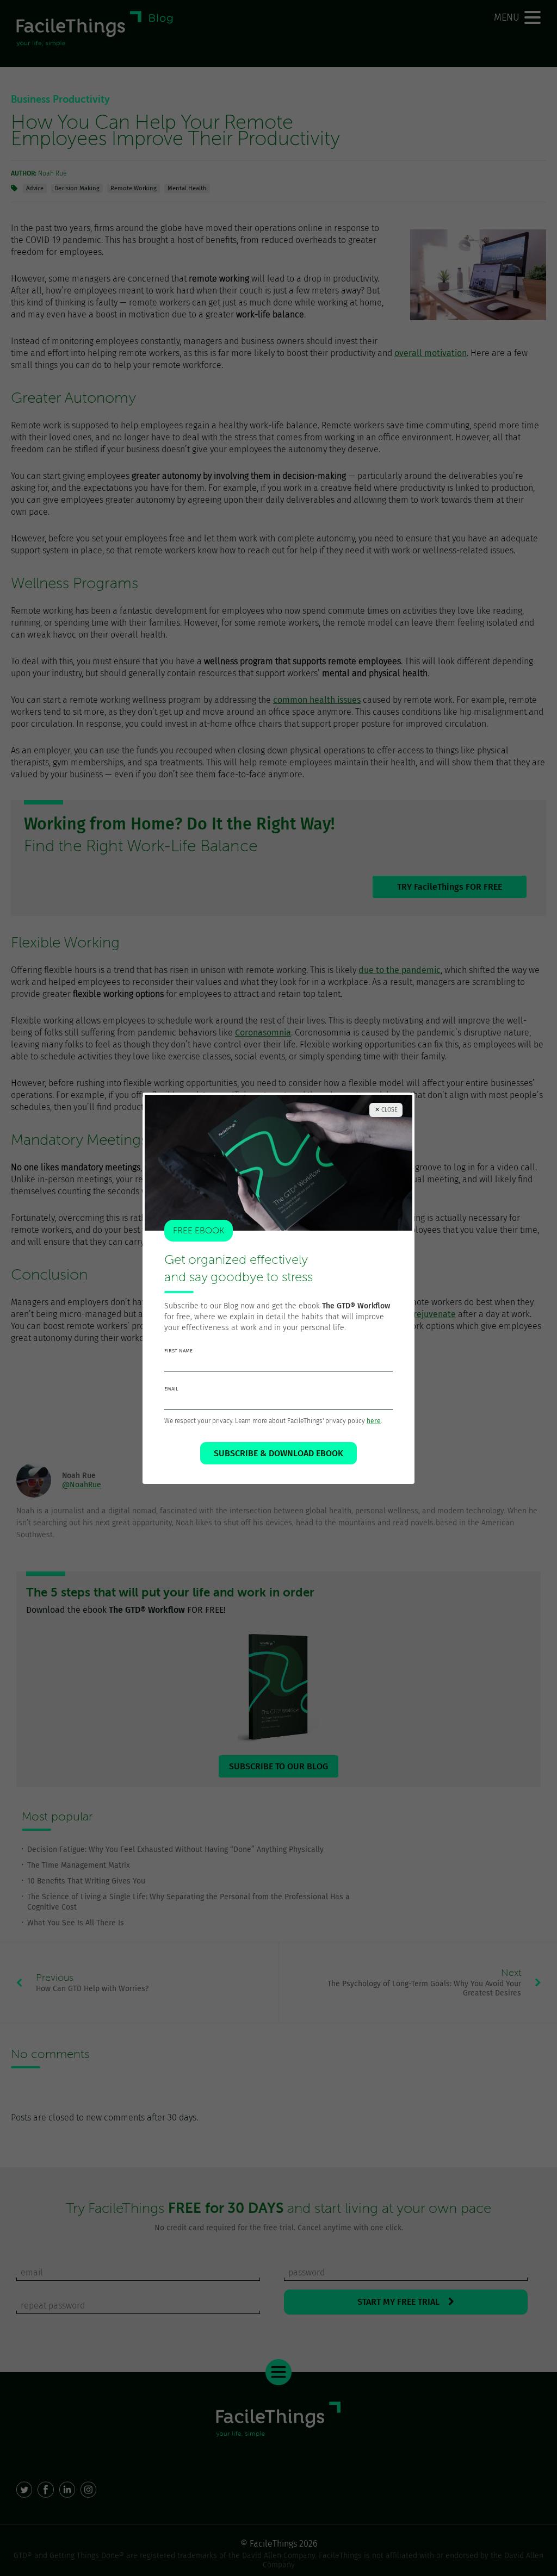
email (171, 1389)
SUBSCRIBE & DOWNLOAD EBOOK (278, 1453)
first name (178, 1351)
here (374, 1421)
